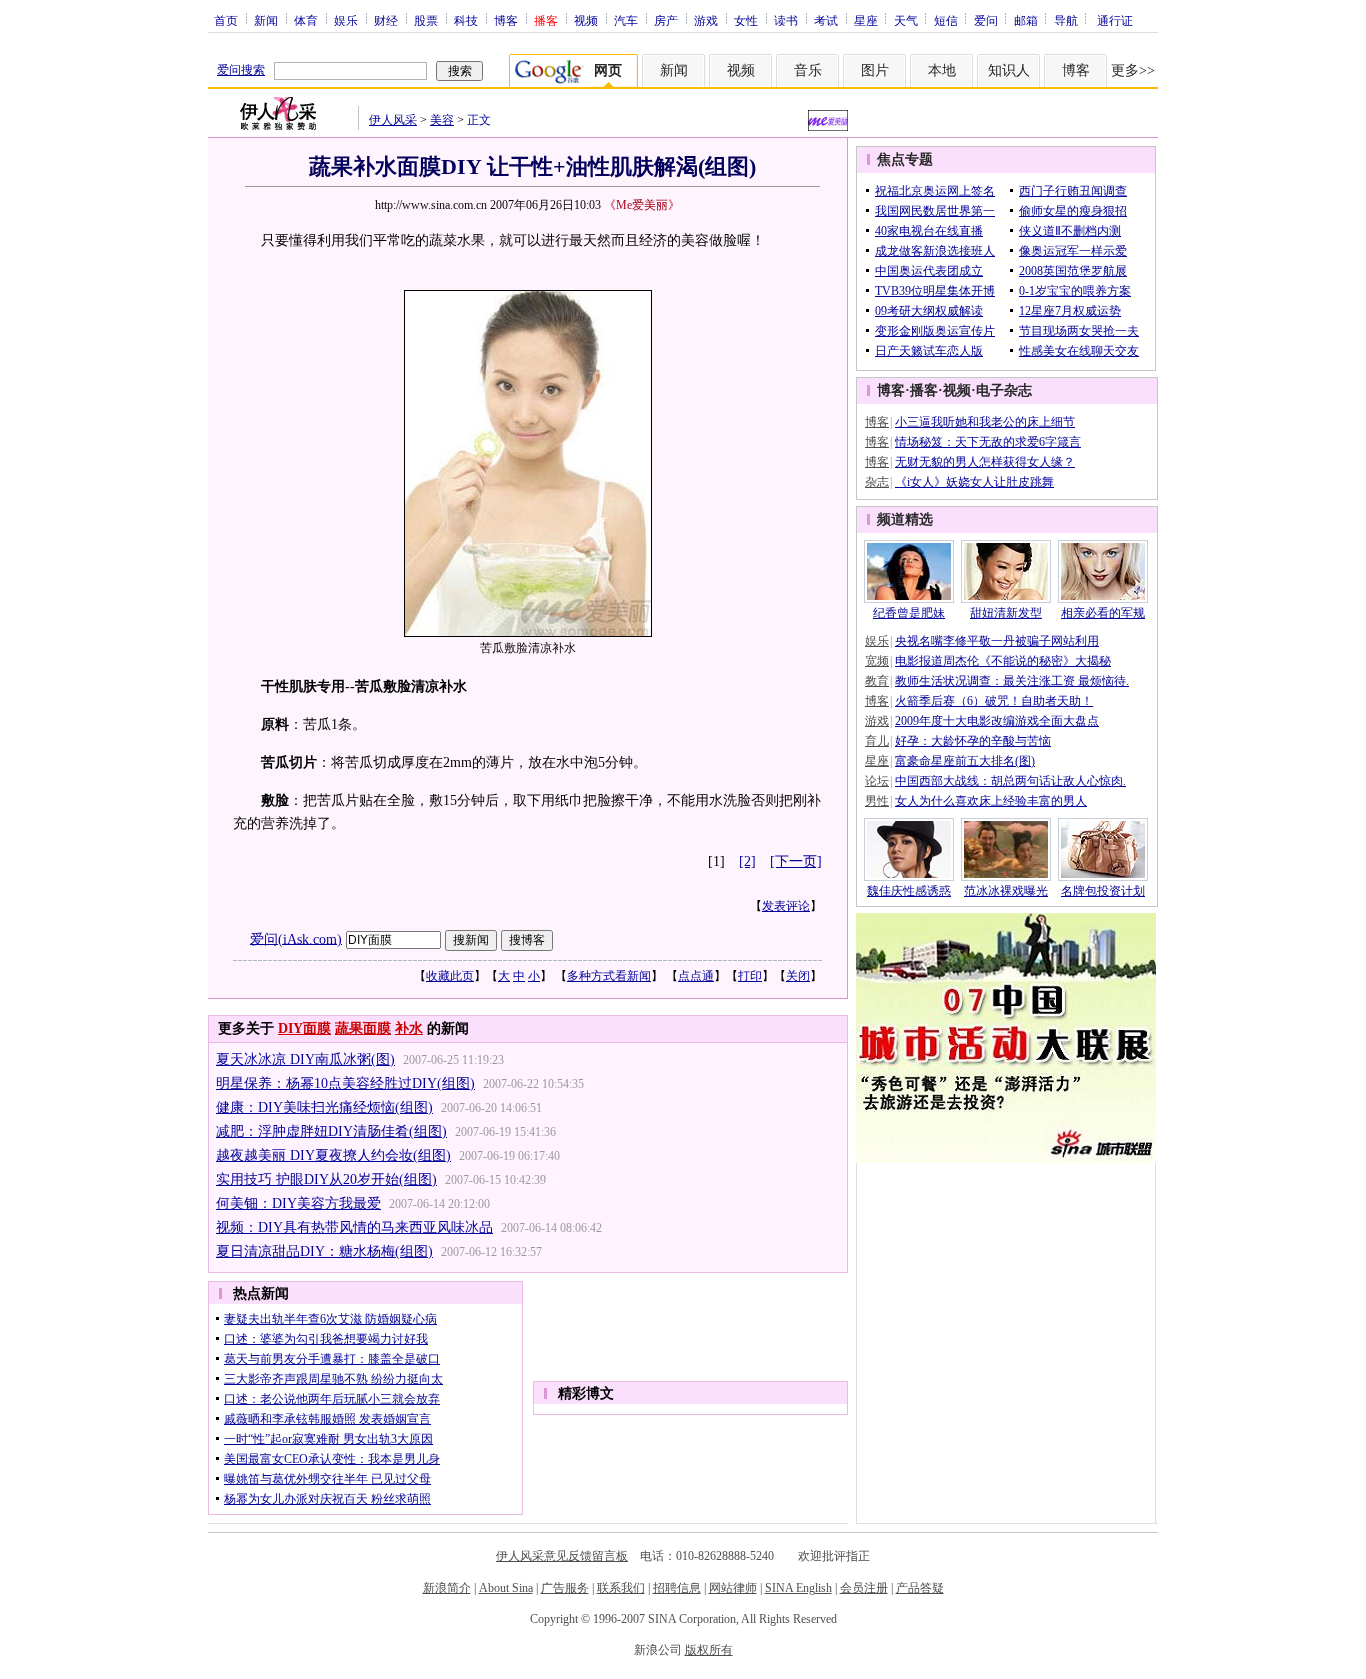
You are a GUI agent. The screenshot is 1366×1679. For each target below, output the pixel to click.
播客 (924, 390)
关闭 (798, 976)
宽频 (877, 661)
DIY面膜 (304, 1028)
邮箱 (1026, 20)
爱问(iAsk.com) (296, 938)
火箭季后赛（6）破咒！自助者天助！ (994, 701)
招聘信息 (677, 1588)
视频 (586, 20)
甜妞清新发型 (1006, 613)
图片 (875, 70)
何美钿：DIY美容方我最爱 (298, 1203)
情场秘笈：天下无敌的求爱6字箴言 (988, 442)
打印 (750, 976)
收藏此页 (450, 976)
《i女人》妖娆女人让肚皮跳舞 (974, 482)
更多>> (1133, 70)
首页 (226, 20)
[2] (747, 861)
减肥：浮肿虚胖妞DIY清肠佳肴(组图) (331, 1131)
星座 (866, 20)
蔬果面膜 (363, 1028)
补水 (409, 1028)
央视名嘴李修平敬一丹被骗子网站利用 (997, 641)
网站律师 (733, 1588)
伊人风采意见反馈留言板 (562, 1556)
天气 (906, 20)
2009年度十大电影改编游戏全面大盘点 (997, 721)
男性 (877, 801)
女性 (746, 20)
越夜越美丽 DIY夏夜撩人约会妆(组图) (333, 1155)
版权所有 (709, 1650)
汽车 (626, 20)
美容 (442, 120)
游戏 (706, 20)
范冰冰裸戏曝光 (1006, 891)
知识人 (1009, 70)
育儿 (877, 741)
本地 (942, 70)
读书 (786, 20)
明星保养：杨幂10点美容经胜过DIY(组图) (345, 1083)
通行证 (1115, 20)
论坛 (877, 781)
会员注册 (864, 1588)
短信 (946, 20)
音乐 (808, 70)
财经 (386, 20)
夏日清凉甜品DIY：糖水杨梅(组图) (324, 1251)
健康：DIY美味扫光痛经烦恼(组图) (324, 1107)
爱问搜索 (241, 70)
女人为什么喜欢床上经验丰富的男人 (991, 801)
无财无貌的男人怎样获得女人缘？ (985, 462)
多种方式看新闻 (609, 976)
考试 (826, 20)
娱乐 (346, 20)
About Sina (506, 1588)
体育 (306, 20)
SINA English (798, 1588)
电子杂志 (1004, 390)
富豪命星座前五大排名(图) (965, 761)
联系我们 (621, 1588)
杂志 (877, 482)
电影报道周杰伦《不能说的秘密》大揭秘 (1003, 661)
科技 (466, 20)
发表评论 (786, 906)
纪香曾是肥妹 (909, 613)
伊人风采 (393, 120)
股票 (426, 20)
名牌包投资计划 (1103, 891)
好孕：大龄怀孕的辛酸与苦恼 (973, 741)
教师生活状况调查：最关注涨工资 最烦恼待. (1012, 681)
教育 (877, 681)
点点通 (696, 976)
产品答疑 (920, 1588)
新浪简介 (447, 1588)
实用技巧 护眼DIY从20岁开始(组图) (326, 1179)
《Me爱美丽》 (642, 205)
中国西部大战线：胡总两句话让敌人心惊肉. (1010, 781)
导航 (1066, 20)
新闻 (266, 20)
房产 (666, 20)
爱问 (986, 20)
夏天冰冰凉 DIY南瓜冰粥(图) (305, 1059)
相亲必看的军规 (1103, 613)
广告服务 (565, 1588)
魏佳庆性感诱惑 (909, 891)
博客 (506, 20)
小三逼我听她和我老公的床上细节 (985, 422)
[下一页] (796, 861)
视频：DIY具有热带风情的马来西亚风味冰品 (354, 1227)
